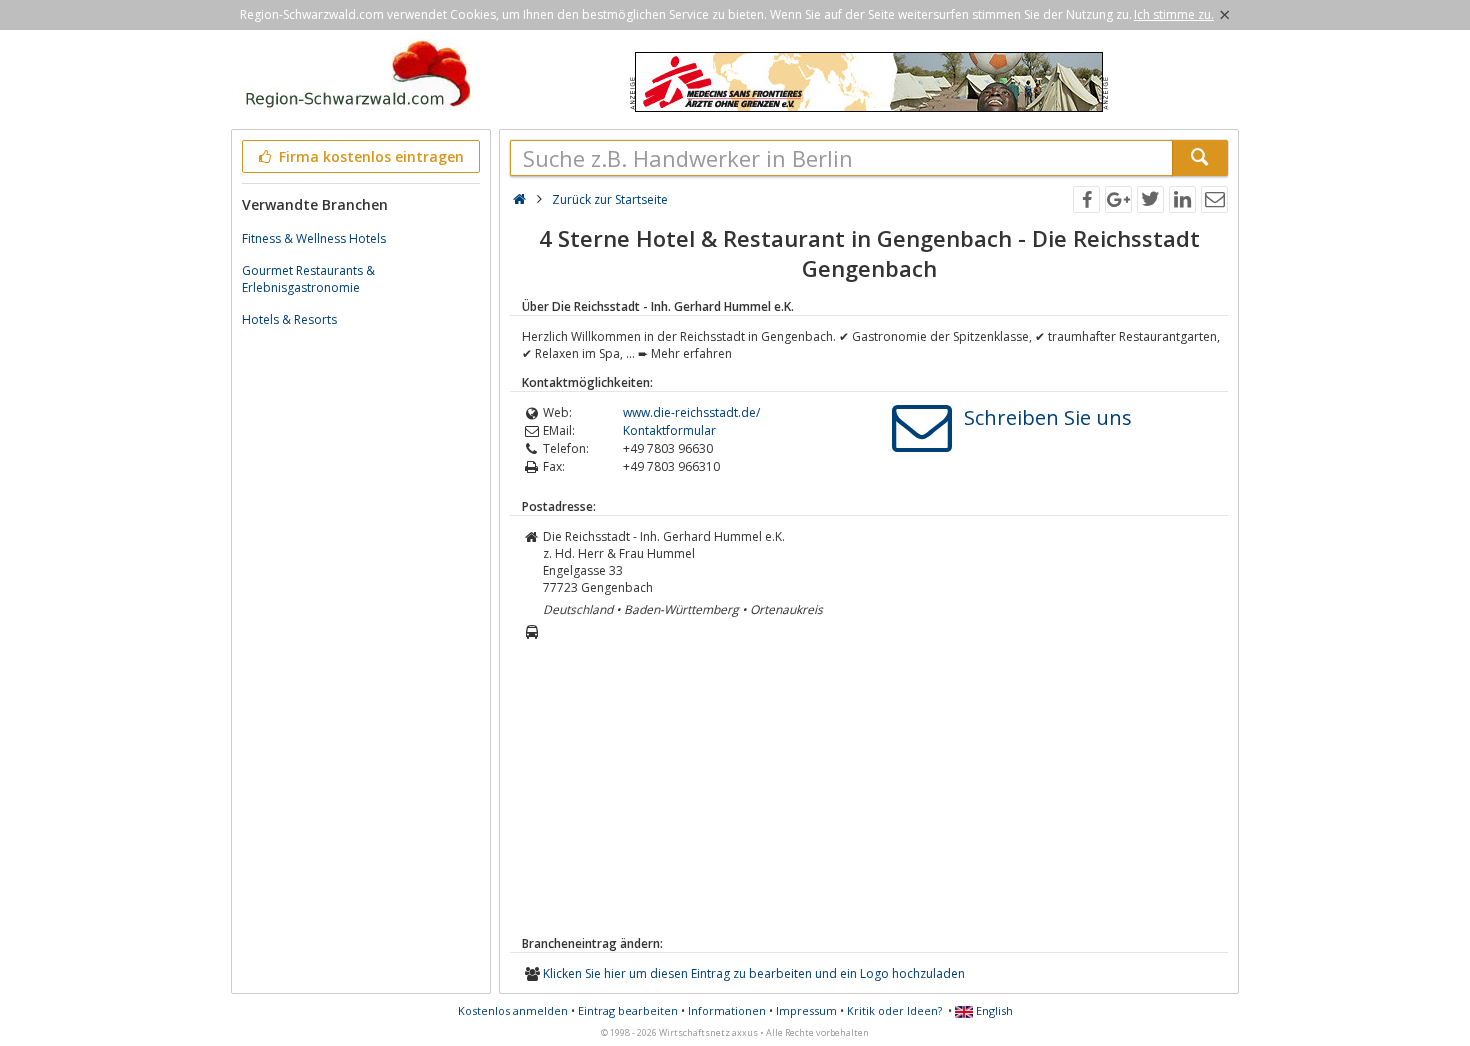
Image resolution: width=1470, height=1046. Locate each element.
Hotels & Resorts (289, 319)
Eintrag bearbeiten (628, 1010)
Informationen (727, 1010)
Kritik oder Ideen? (894, 1010)
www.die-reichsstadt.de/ (691, 412)
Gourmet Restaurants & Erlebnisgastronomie (308, 279)
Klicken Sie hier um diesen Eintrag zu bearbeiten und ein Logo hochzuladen (754, 973)
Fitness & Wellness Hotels (314, 238)
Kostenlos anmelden (513, 1010)
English (993, 1010)
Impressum (806, 1010)
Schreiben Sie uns (1048, 417)
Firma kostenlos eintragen (369, 156)
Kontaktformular (669, 430)
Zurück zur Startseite (610, 199)
